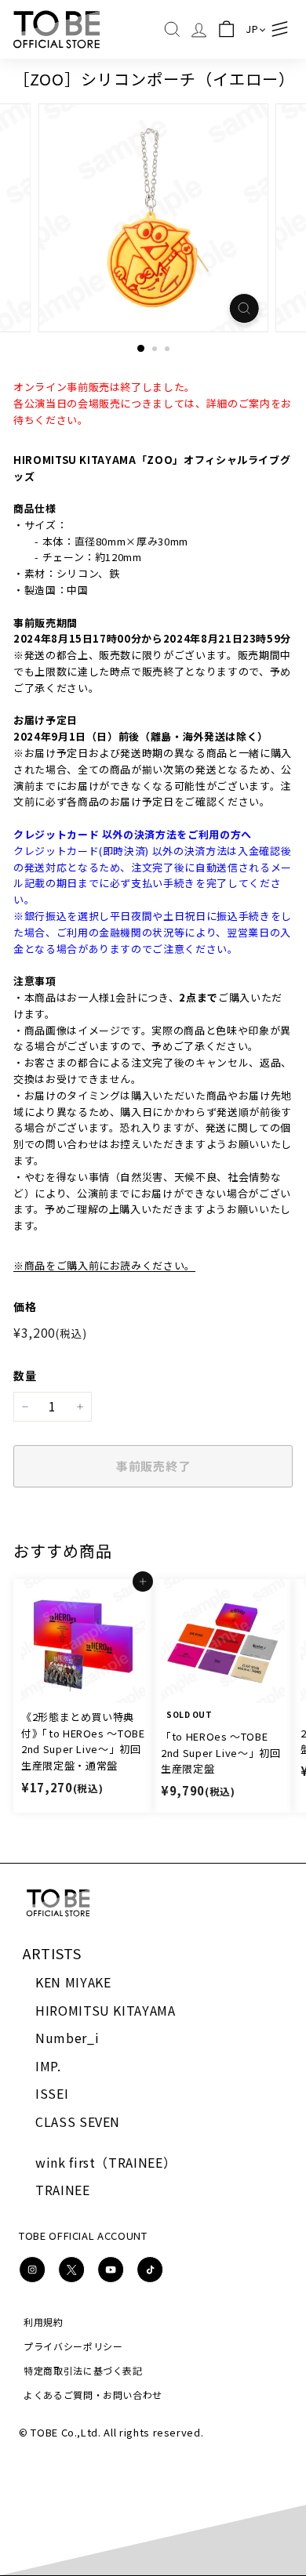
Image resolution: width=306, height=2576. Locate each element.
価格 (25, 1306)
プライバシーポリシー (73, 2346)
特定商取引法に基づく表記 (83, 2370)
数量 (25, 1375)
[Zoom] (244, 308)
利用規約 (44, 2322)
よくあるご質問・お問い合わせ (93, 2395)
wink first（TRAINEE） (106, 2162)
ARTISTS (52, 1953)
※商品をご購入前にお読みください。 (104, 1265)
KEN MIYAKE (73, 1982)
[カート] (226, 29)
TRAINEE (63, 2190)
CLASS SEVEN (78, 2121)
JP (252, 29)
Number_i (67, 2038)
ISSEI (52, 2093)
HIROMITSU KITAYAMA (106, 2010)
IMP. (48, 2066)
